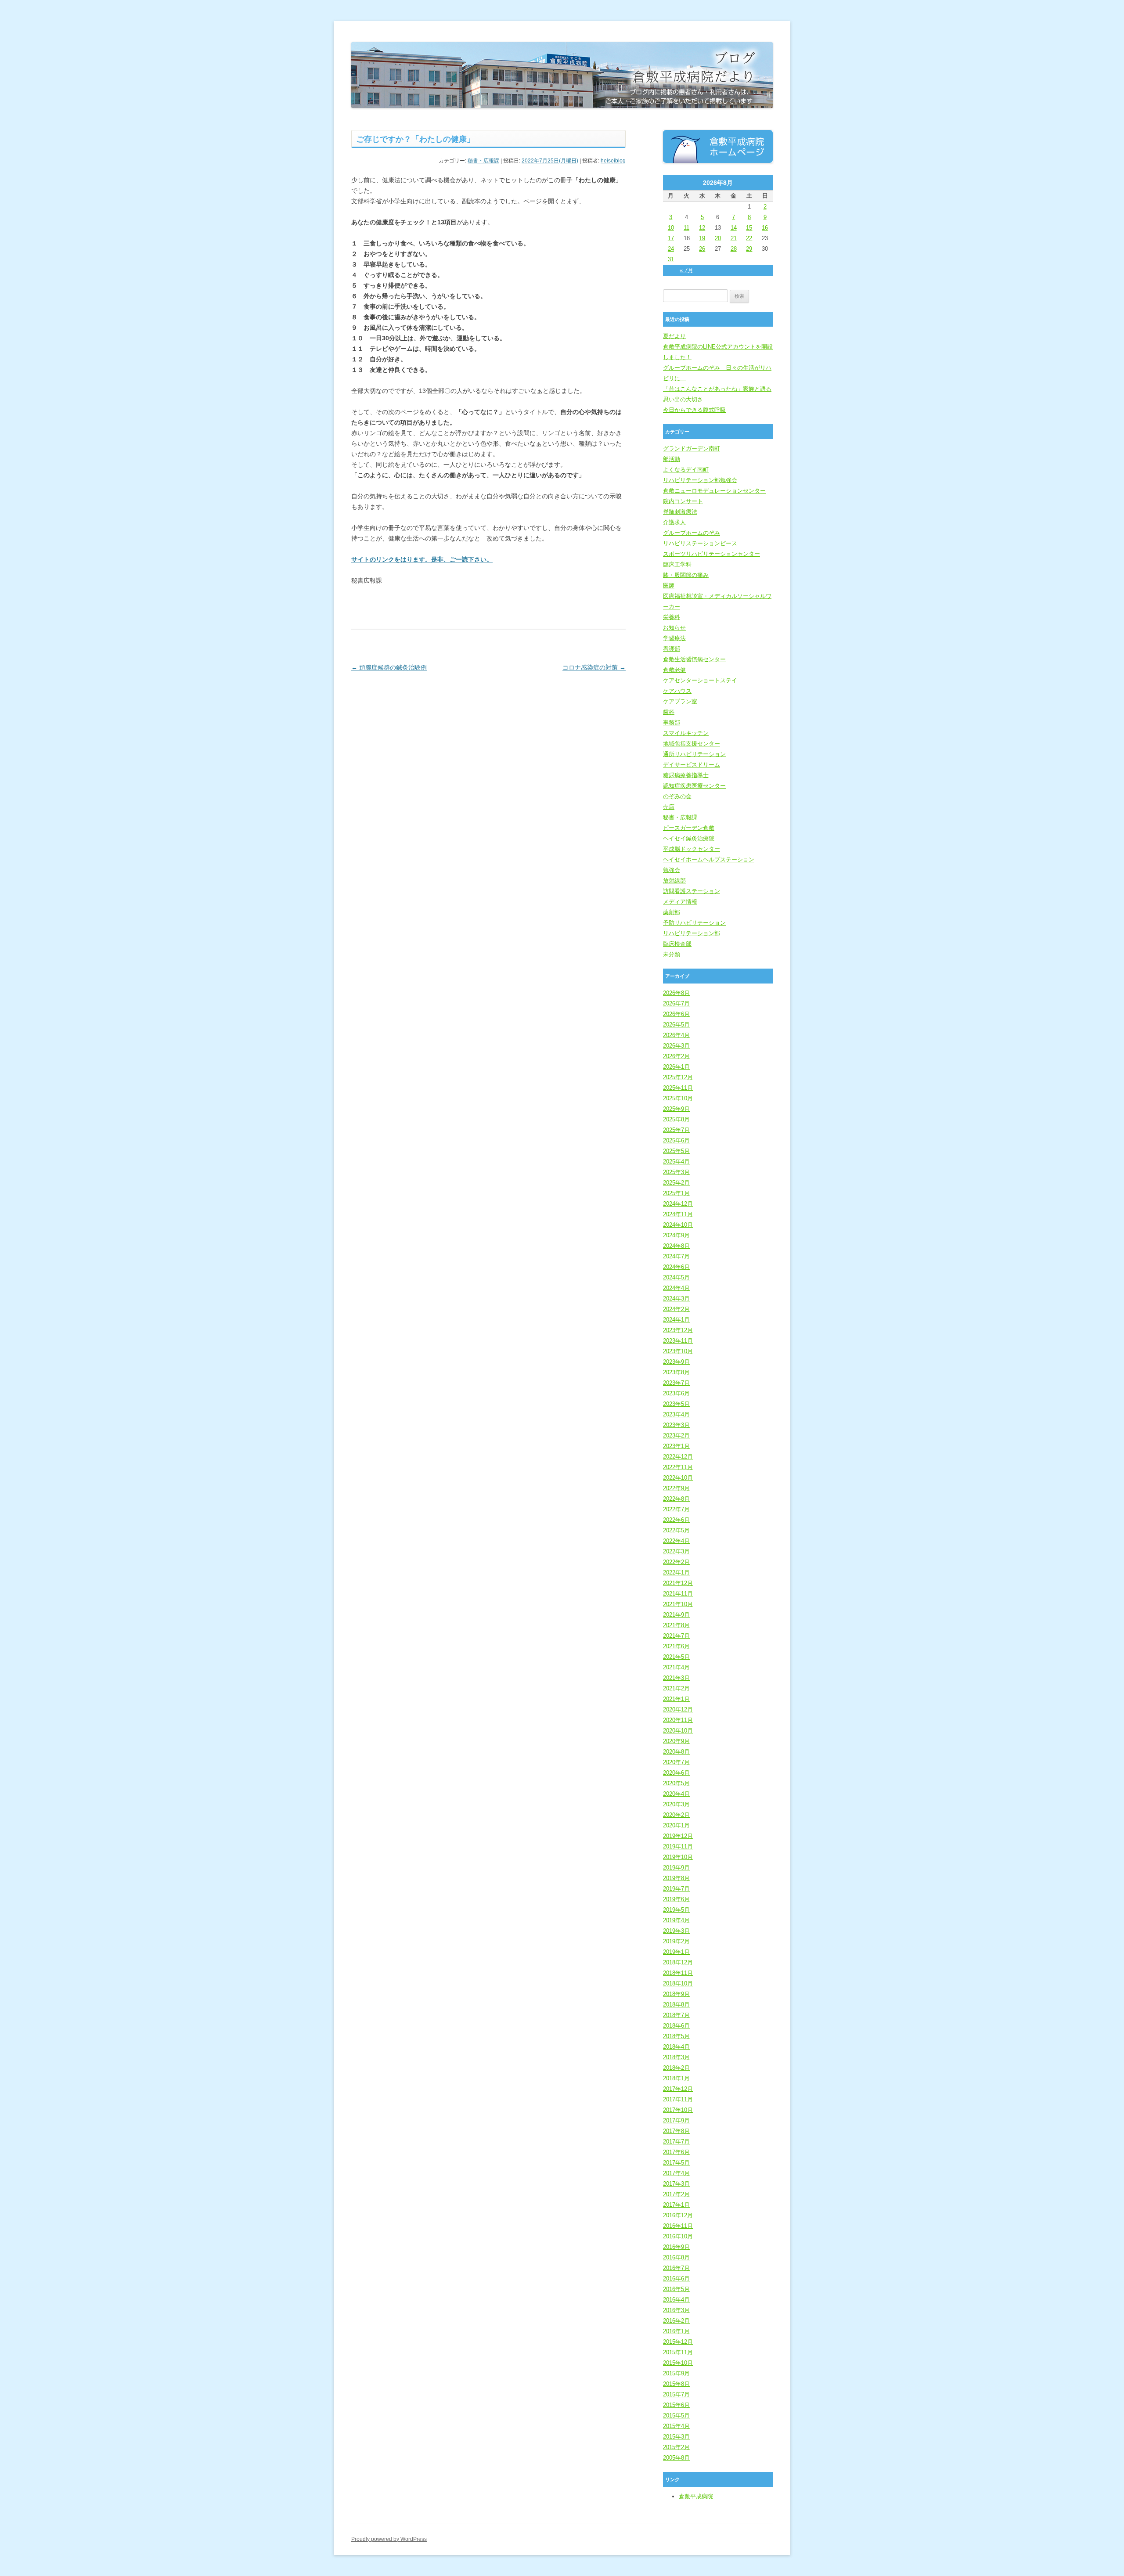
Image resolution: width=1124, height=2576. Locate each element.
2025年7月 (676, 1130)
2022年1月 (676, 1573)
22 (749, 238)
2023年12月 (678, 1330)
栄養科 (672, 617)
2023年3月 (676, 1425)
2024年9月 (676, 1235)
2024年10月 (678, 1225)
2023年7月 (676, 1383)
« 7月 (686, 270)
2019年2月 (676, 1941)
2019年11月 (678, 1846)
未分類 (672, 954)
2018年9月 (676, 1994)
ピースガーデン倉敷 (689, 828)
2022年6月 (676, 1520)
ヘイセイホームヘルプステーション (709, 859)
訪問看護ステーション (692, 891)
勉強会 (672, 870)
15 (749, 228)
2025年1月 (676, 1193)
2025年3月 (676, 1172)
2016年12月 (678, 2215)
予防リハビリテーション (694, 923)
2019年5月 (676, 1910)
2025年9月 (676, 1109)
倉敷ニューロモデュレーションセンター (714, 491)
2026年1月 (676, 1067)
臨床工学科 (677, 564)
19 (702, 238)
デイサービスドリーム (692, 765)
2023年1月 (676, 1446)
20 (718, 238)
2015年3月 (676, 2437)
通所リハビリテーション (694, 754)
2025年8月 (676, 1119)
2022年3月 (676, 1551)
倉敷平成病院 (696, 2496)
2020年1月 (676, 1825)
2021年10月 (678, 1604)
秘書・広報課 (483, 161)
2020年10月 (678, 1731)
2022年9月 (676, 1488)
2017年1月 (676, 2205)
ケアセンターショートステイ (700, 680)
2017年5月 (676, 2163)
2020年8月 (676, 1752)
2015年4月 (676, 2426)
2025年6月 (676, 1140)
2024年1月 (676, 1320)
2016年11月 (678, 2226)
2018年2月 (676, 2068)
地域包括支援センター (692, 744)
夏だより (674, 336)
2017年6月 (676, 2152)
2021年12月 (678, 1583)
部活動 (672, 459)
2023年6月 (676, 1393)
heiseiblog (613, 161)
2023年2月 (676, 1436)
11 (686, 228)
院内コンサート (683, 501)
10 (671, 228)
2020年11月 (678, 1720)
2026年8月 (676, 993)
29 (749, 249)
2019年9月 (676, 1868)
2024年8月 (676, 1246)
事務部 (672, 722)
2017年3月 (676, 2184)
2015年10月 (678, 2363)
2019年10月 (678, 1857)
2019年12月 (678, 1836)
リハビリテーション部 (692, 933)
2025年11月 (678, 1088)
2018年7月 (676, 2015)
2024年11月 (678, 1214)
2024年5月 (676, 1277)
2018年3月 (676, 2057)
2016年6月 (676, 2279)
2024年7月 (676, 1256)
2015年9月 (676, 2373)
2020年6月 (676, 1773)
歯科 (669, 712)
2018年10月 (678, 1983)
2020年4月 (676, 1794)
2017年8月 (676, 2131)
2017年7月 (676, 2142)
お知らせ (674, 628)
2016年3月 (676, 2310)
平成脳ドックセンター (692, 849)
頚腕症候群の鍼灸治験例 (389, 667)
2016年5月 (676, 2289)
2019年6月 (676, 1899)
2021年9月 (676, 1615)
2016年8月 (676, 2257)
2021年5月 (676, 1657)
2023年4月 (676, 1414)
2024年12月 (678, 1204)
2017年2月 (676, 2194)
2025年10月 (678, 1098)
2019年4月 (676, 1920)
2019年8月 (676, 1878)
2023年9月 (676, 1362)
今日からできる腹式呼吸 (694, 410)
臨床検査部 (677, 944)
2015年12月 (678, 2342)
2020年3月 (676, 1804)
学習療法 (674, 638)
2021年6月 (676, 1646)
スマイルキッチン (686, 733)
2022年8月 (676, 1499)
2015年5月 (676, 2416)
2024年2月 (676, 1309)
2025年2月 (676, 1183)
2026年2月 (676, 1056)
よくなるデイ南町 (686, 470)
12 (702, 228)
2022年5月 (676, 1530)
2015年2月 (676, 2447)
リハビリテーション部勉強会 (700, 480)
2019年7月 (676, 1889)
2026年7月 (676, 1003)
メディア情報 (680, 902)
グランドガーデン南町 (692, 449)
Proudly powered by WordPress (389, 2539)
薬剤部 (672, 912)
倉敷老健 (674, 670)
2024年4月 (676, 1288)
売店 (669, 807)
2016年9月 (676, 2247)
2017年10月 (678, 2110)
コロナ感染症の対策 (594, 667)
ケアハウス (677, 691)
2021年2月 (676, 1688)
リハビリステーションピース (700, 543)
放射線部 (674, 881)
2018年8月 (676, 2005)
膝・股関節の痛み (686, 575)
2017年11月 (678, 2099)
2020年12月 (678, 1710)
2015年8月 (676, 2384)
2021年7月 (676, 1636)
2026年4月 (676, 1035)
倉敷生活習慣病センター (694, 659)
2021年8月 (676, 1625)
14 (734, 228)
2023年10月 (678, 1351)
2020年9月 (676, 1741)
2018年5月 (676, 2036)
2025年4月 (676, 1162)
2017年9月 (676, 2120)
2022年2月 (676, 1562)
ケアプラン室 (680, 701)
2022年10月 (678, 1478)
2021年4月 (676, 1667)
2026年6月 (676, 1014)
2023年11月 (678, 1341)
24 (671, 249)
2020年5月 (676, 1783)
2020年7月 (676, 1762)
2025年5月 (676, 1151)
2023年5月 (676, 1404)
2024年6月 (676, 1267)
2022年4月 (676, 1541)
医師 (669, 585)
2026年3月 (676, 1046)
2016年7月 (676, 2268)
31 (671, 259)
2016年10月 (678, 2236)
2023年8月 (676, 1372)
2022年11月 (678, 1467)
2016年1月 (676, 2331)
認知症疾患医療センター (694, 786)
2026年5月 (676, 1025)
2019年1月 (676, 1952)
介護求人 (674, 522)
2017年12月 (678, 2089)
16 (765, 228)
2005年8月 (676, 2458)
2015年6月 (676, 2405)
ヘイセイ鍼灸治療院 (689, 838)
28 (734, 249)
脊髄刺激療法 (680, 512)
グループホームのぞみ (692, 533)
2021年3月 (676, 1678)
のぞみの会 (677, 796)
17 (671, 238)
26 (702, 249)
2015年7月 (676, 2394)
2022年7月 (676, 1509)
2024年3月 (676, 1299)
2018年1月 (676, 2078)
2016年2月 (676, 2321)
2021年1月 (676, 1699)
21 (734, 238)
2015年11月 (678, 2352)
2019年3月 (676, 1931)
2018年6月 (676, 2026)
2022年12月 (678, 1457)
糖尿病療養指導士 (686, 775)
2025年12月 (678, 1077)
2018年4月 (676, 2047)
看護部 (672, 649)
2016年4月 (676, 2300)
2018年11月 (678, 1973)
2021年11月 (678, 1594)
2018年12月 (678, 1962)
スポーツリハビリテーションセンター (712, 554)
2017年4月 (676, 2173)
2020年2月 (676, 1815)
